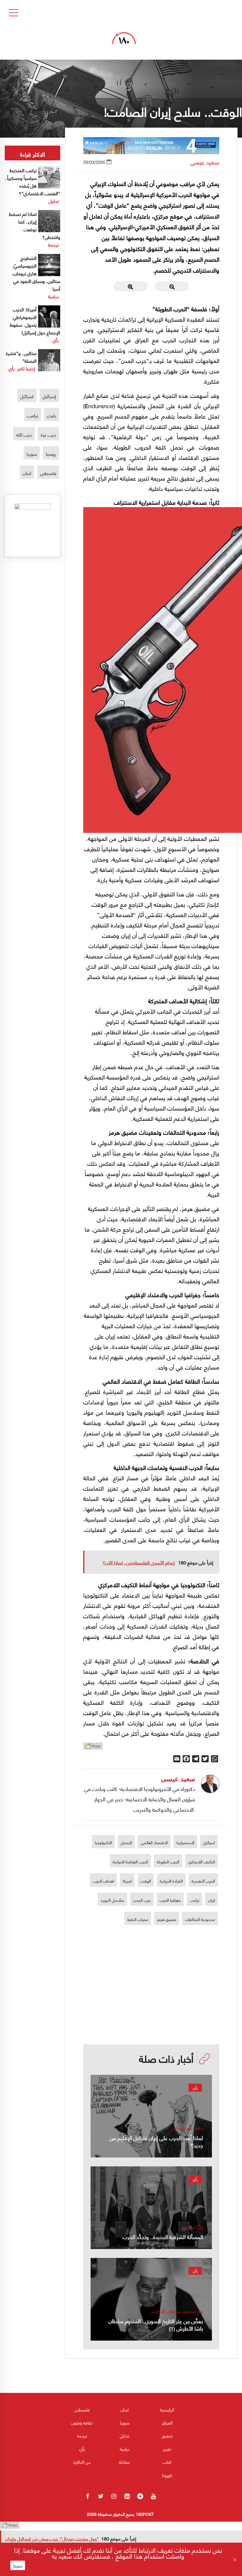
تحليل (54, 201)
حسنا (18, 2565)
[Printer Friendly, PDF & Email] (93, 1748)
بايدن (51, 415)
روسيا (51, 454)
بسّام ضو (194, 2227)
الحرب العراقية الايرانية (130, 1861)
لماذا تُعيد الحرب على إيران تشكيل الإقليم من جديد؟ (156, 2141)
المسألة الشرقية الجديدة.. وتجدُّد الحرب (163, 2237)
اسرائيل (209, 1842)
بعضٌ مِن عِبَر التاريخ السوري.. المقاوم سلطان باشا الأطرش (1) (156, 2324)
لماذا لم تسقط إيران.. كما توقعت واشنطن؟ (35, 225)
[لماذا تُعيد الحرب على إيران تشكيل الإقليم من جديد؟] (151, 2116)
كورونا (167, 2475)
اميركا (127, 1880)
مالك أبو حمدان (188, 2128)
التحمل (126, 1842)
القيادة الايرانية (171, 1880)
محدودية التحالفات (200, 1919)
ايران (211, 1900)
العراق (167, 2422)
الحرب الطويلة (168, 1861)
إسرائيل (49, 396)
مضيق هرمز (167, 1919)
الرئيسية (167, 2409)
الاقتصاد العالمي (154, 1842)
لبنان (27, 473)
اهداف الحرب (103, 1880)
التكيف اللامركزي (201, 1861)
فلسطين (48, 473)
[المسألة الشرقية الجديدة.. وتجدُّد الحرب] (151, 2208)
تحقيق (167, 2435)
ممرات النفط (138, 1919)
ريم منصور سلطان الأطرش (176, 2311)
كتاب (167, 2462)
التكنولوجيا (103, 1842)
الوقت (146, 1880)
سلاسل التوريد (112, 1900)
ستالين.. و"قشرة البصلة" (21, 357)
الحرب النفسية (203, 1880)
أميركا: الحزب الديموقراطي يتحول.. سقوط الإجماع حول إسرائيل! (35, 321)
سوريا (32, 454)
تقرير (167, 2449)
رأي (195, 2088)
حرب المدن (142, 1900)
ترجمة (53, 244)
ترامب (194, 1900)
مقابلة (125, 2462)
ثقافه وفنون (82, 2422)
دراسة (53, 296)
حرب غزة (48, 434)
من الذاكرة (82, 2462)
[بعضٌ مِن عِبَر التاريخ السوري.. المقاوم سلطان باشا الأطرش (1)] (151, 2299)
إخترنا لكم (26, 368)
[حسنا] (235, 2559)
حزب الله (24, 434)
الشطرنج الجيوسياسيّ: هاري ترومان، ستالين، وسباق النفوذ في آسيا (36, 273)
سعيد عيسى (205, 162)
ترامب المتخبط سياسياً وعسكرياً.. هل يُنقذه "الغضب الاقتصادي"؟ (32, 181)
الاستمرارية (185, 1842)
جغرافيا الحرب (170, 1900)
